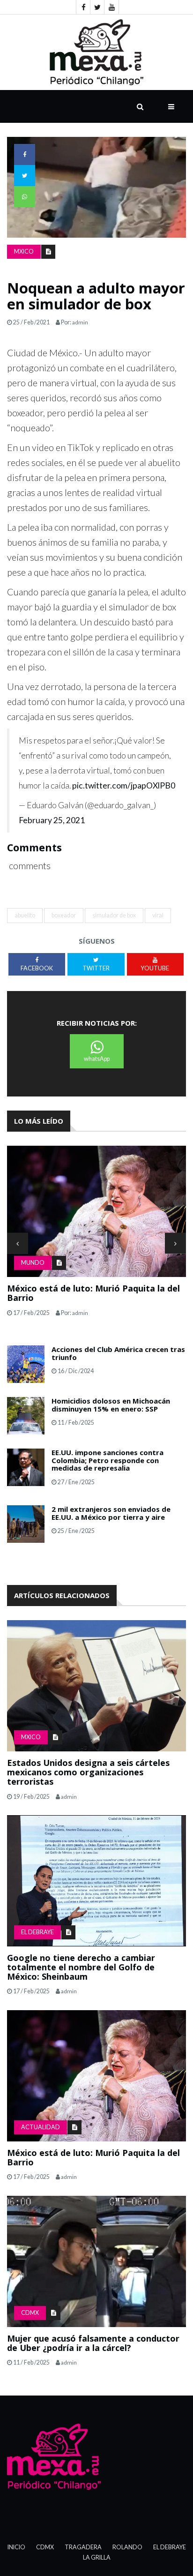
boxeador (64, 915)
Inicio (16, 2547)
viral (158, 915)
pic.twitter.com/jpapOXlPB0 (124, 785)
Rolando (127, 2547)
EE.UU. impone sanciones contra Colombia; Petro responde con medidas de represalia (108, 1460)
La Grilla (97, 2557)
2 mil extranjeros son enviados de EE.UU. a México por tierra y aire (111, 1513)
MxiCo (24, 252)
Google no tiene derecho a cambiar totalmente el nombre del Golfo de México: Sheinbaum (81, 1967)
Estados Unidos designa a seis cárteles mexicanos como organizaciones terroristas (88, 1772)
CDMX (30, 2313)
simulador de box (114, 915)
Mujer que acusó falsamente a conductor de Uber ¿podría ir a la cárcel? (93, 2343)
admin (80, 322)
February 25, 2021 (52, 820)
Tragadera (83, 2547)
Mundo (33, 1263)
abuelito (25, 915)
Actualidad (41, 2127)
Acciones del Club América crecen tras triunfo (118, 1353)
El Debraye (37, 1932)
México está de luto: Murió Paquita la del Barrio (93, 1293)
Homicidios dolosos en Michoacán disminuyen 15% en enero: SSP (111, 1405)
